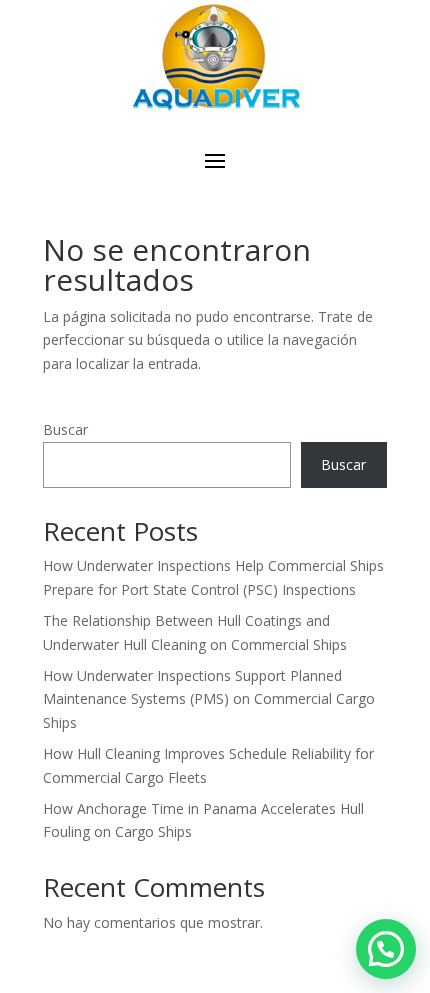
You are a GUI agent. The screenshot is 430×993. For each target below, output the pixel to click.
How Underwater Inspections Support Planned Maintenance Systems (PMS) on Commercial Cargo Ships (209, 699)
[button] (386, 949)
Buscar (65, 429)
